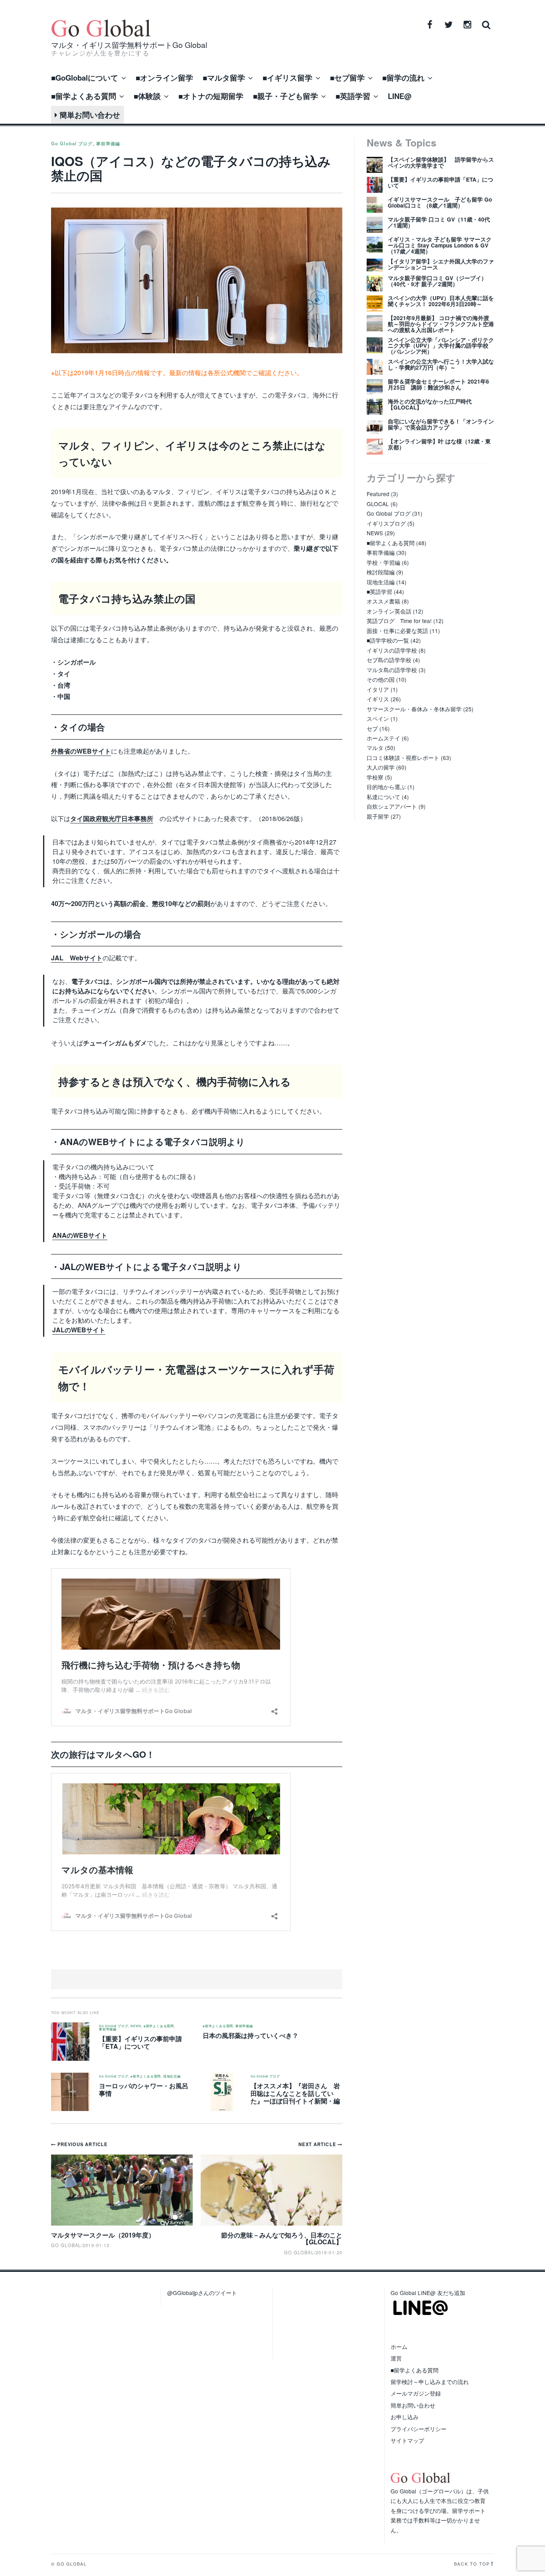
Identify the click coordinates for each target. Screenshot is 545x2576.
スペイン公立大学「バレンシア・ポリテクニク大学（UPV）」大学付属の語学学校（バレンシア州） (441, 346)
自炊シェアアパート (392, 806)
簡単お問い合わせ (89, 115)
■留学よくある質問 (84, 96)
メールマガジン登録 (416, 2393)
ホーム (399, 2346)
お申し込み (405, 2417)
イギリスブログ (386, 523)
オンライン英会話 (389, 611)
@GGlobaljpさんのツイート (202, 2293)
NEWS (136, 2026)
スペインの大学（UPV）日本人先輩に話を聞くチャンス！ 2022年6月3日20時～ (441, 301)
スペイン (378, 718)
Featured (378, 494)
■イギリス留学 (287, 78)
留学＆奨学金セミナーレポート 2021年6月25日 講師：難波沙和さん (438, 384)
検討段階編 (381, 572)
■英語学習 (353, 96)
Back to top (472, 2564)
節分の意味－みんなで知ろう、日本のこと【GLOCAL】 (282, 2239)
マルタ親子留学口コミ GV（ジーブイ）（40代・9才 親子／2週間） (437, 281)
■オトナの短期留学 (211, 96)
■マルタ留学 (224, 78)
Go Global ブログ (72, 143)
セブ (372, 728)
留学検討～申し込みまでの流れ (430, 2382)
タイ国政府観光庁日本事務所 (112, 818)
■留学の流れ (403, 78)
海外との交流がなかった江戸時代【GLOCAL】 (430, 404)
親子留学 (378, 816)
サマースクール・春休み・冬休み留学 (414, 709)
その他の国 (381, 679)
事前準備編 (108, 143)
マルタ (375, 748)
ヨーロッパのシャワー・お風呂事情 (144, 2089)
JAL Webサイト (77, 958)
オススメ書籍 (383, 601)
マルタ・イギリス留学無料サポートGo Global (129, 45)
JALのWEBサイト (79, 1330)
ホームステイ (383, 738)
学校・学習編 (383, 562)
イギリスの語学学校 (392, 650)
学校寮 (375, 777)
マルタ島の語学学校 (392, 670)
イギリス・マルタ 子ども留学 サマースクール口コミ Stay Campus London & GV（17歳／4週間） (440, 245)
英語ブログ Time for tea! (399, 621)
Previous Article (82, 2144)
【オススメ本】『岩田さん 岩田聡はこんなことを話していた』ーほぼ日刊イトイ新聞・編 (295, 2093)
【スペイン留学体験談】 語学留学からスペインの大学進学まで (441, 162)
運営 (396, 2358)
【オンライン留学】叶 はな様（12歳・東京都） (439, 444)
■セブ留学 (347, 78)
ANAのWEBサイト (80, 1235)
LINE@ (400, 96)
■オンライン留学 (164, 78)
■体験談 (147, 96)
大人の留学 (381, 767)
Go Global (299, 2252)
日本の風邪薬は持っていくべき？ (251, 2035)
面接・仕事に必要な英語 (397, 631)
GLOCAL (378, 504)
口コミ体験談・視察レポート (403, 758)
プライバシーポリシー (419, 2429)
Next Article (318, 2144)
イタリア (378, 689)
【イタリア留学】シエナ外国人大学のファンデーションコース (441, 264)
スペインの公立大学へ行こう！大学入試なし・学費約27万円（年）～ (441, 364)
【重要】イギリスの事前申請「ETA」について (140, 2042)
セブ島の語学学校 (389, 660)
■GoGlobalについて (85, 78)
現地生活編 (172, 2076)
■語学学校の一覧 (388, 640)
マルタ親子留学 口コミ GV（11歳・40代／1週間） (439, 222)
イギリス (378, 699)
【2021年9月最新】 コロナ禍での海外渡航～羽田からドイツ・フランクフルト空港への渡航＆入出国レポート (441, 324)
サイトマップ (407, 2440)
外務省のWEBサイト (81, 751)
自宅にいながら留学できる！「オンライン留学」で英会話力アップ (441, 424)
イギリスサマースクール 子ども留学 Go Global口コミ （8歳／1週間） (440, 202)
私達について (383, 797)
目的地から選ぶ (386, 787)
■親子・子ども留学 (285, 96)
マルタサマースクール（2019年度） (103, 2235)
